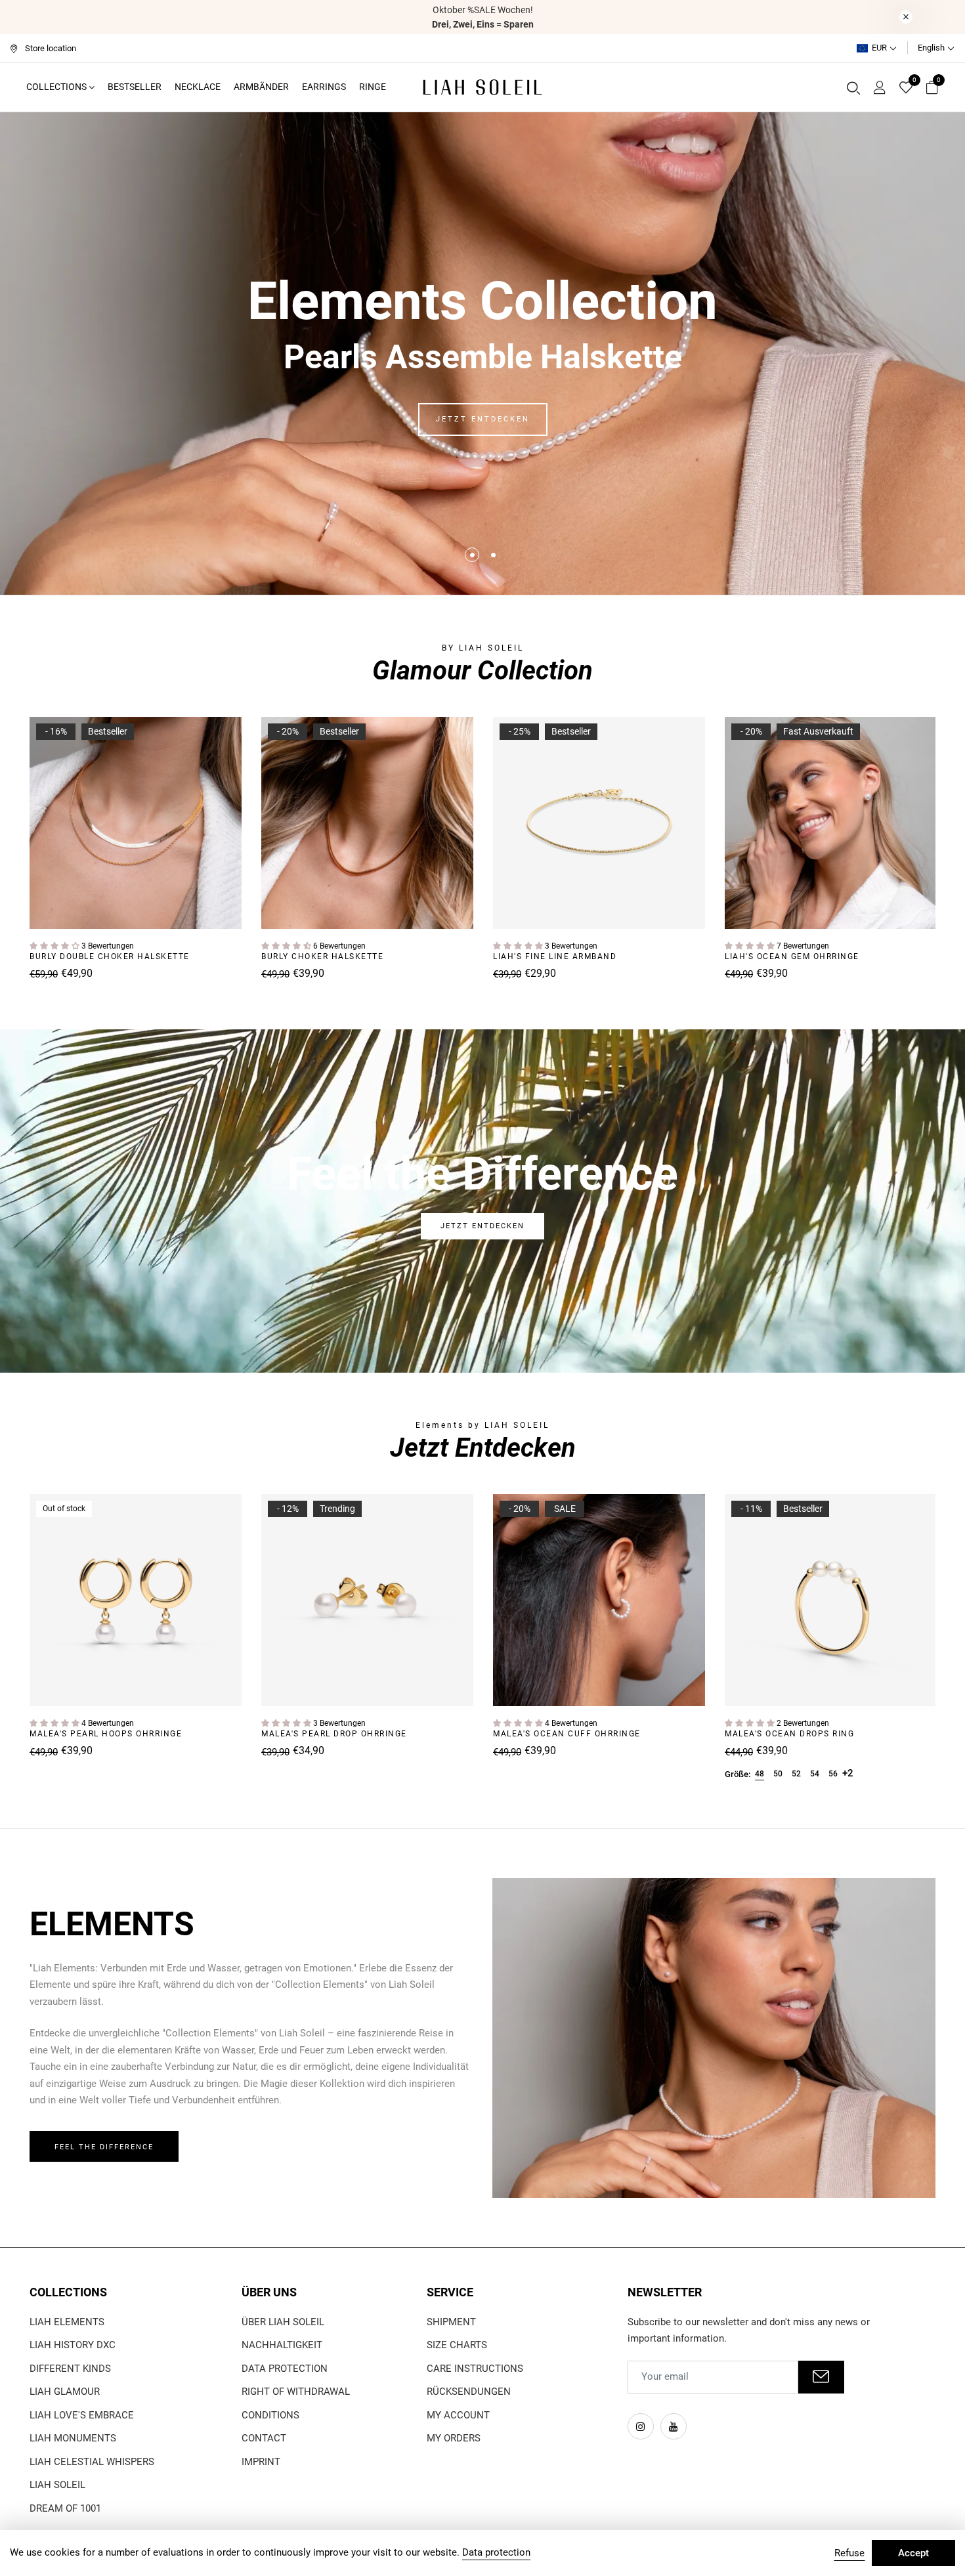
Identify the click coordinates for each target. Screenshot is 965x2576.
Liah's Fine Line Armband (555, 956)
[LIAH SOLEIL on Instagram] (641, 2426)
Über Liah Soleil (283, 2322)
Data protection (285, 2369)
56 (833, 1774)
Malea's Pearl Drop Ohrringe (334, 1734)
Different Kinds (70, 2369)
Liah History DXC (73, 2345)
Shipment (451, 2322)
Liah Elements (67, 2322)
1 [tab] (472, 555)
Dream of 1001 (65, 2508)
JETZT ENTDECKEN (483, 419)
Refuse (849, 2553)
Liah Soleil (57, 2485)
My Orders (454, 2438)
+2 (848, 1773)
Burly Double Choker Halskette (110, 956)
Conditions (270, 2415)
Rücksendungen (469, 2392)
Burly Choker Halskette (322, 956)
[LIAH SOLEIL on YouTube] (674, 2426)
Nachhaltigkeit (282, 2345)
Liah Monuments (73, 2438)
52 (796, 1774)
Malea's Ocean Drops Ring (789, 1734)
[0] (906, 89)
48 (760, 1774)
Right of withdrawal (296, 2392)
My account (458, 2415)
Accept (913, 2553)
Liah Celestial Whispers (92, 2462)
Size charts (457, 2345)
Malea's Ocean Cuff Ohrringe (567, 1734)
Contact (264, 2438)
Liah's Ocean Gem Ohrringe (792, 956)
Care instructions (475, 2369)
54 (815, 1774)
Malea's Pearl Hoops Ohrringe (106, 1734)
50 (778, 1774)
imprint (261, 2462)
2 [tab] (493, 555)
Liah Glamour (65, 2392)
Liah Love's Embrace (82, 2415)
